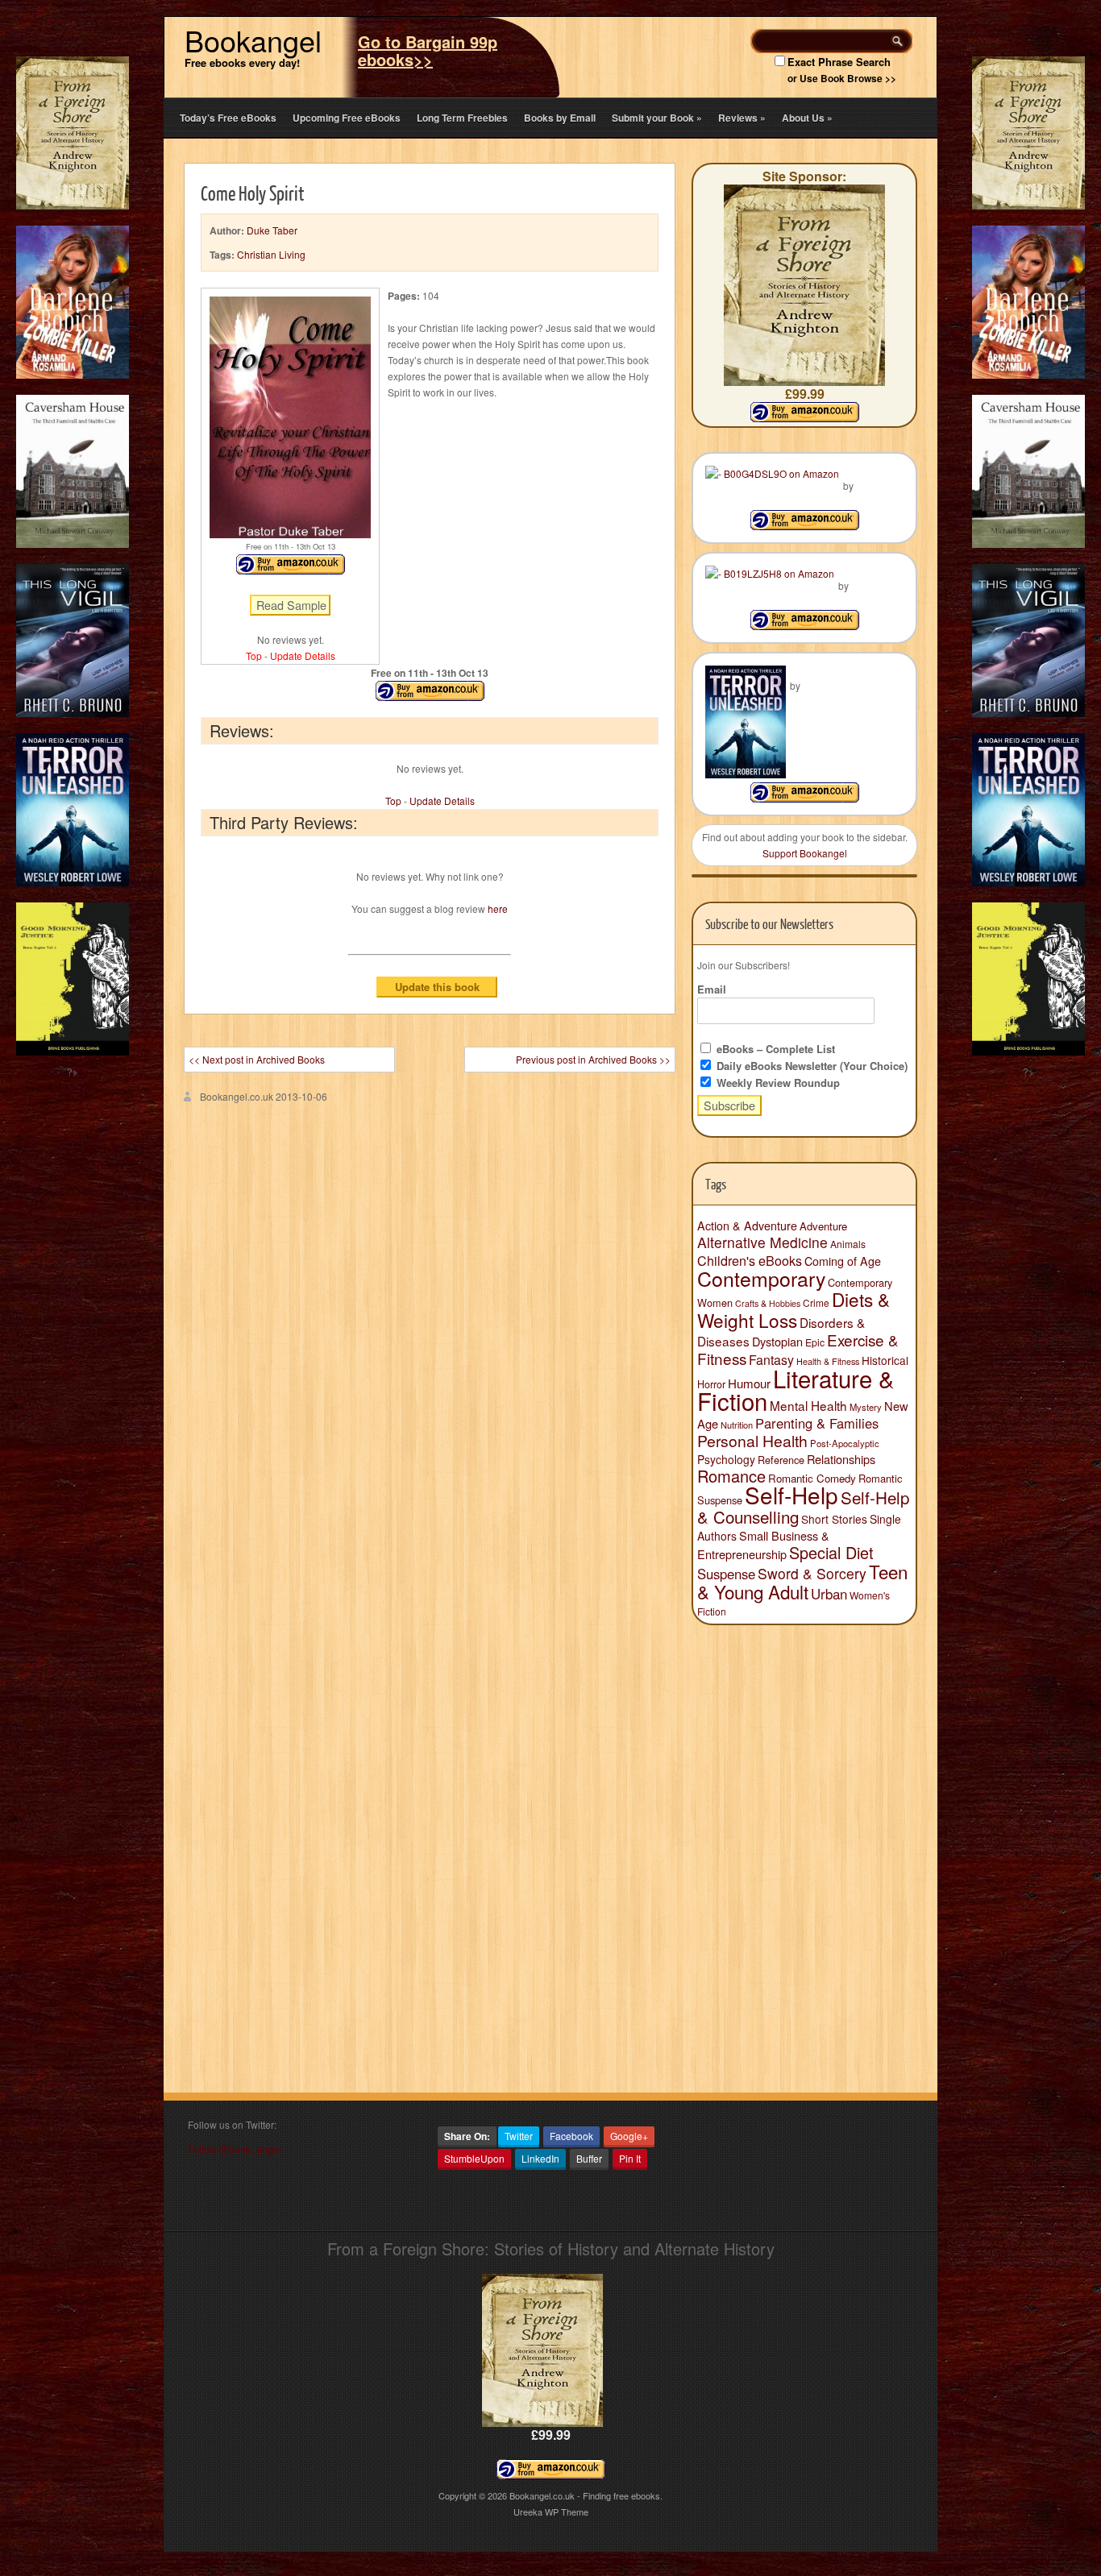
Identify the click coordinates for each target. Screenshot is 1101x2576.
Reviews (742, 118)
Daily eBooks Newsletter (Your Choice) (810, 1066)
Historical (885, 1360)
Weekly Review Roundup (777, 1083)
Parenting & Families (817, 1423)
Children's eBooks (750, 1260)
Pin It (630, 2158)
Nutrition (737, 1425)
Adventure (823, 1226)
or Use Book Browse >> (842, 78)
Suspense (726, 1574)
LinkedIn (540, 2158)
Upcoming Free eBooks (347, 118)
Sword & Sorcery (812, 1573)
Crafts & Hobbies (768, 1303)
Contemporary (761, 1278)
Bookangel (253, 40)
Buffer (589, 2158)
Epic (815, 1342)
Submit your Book (657, 118)
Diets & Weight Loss (794, 1309)
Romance (731, 1476)
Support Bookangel (805, 853)
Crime (816, 1303)
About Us (807, 118)
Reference (781, 1460)
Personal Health (752, 1441)
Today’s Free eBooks (228, 118)
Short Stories (834, 1519)
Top (254, 655)
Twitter (519, 2136)
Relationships (841, 1459)
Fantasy (771, 1360)
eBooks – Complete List (774, 1049)
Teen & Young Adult (802, 1581)
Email (712, 989)
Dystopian (777, 1341)
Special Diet (831, 1552)
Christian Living (271, 254)
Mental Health (808, 1405)
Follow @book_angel (235, 2149)
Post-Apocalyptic (845, 1443)
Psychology (726, 1459)
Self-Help (791, 1495)
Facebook (571, 2136)
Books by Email (560, 118)
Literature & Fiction (796, 1389)
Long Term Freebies (462, 118)
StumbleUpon (474, 2158)
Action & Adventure (747, 1226)
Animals (848, 1244)
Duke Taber (272, 230)
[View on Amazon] (805, 526)
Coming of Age (843, 1261)
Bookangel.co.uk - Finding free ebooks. (586, 2495)
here (498, 908)
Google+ (629, 2136)
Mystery (866, 1407)
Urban (829, 1594)
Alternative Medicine (762, 1242)
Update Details (303, 655)
